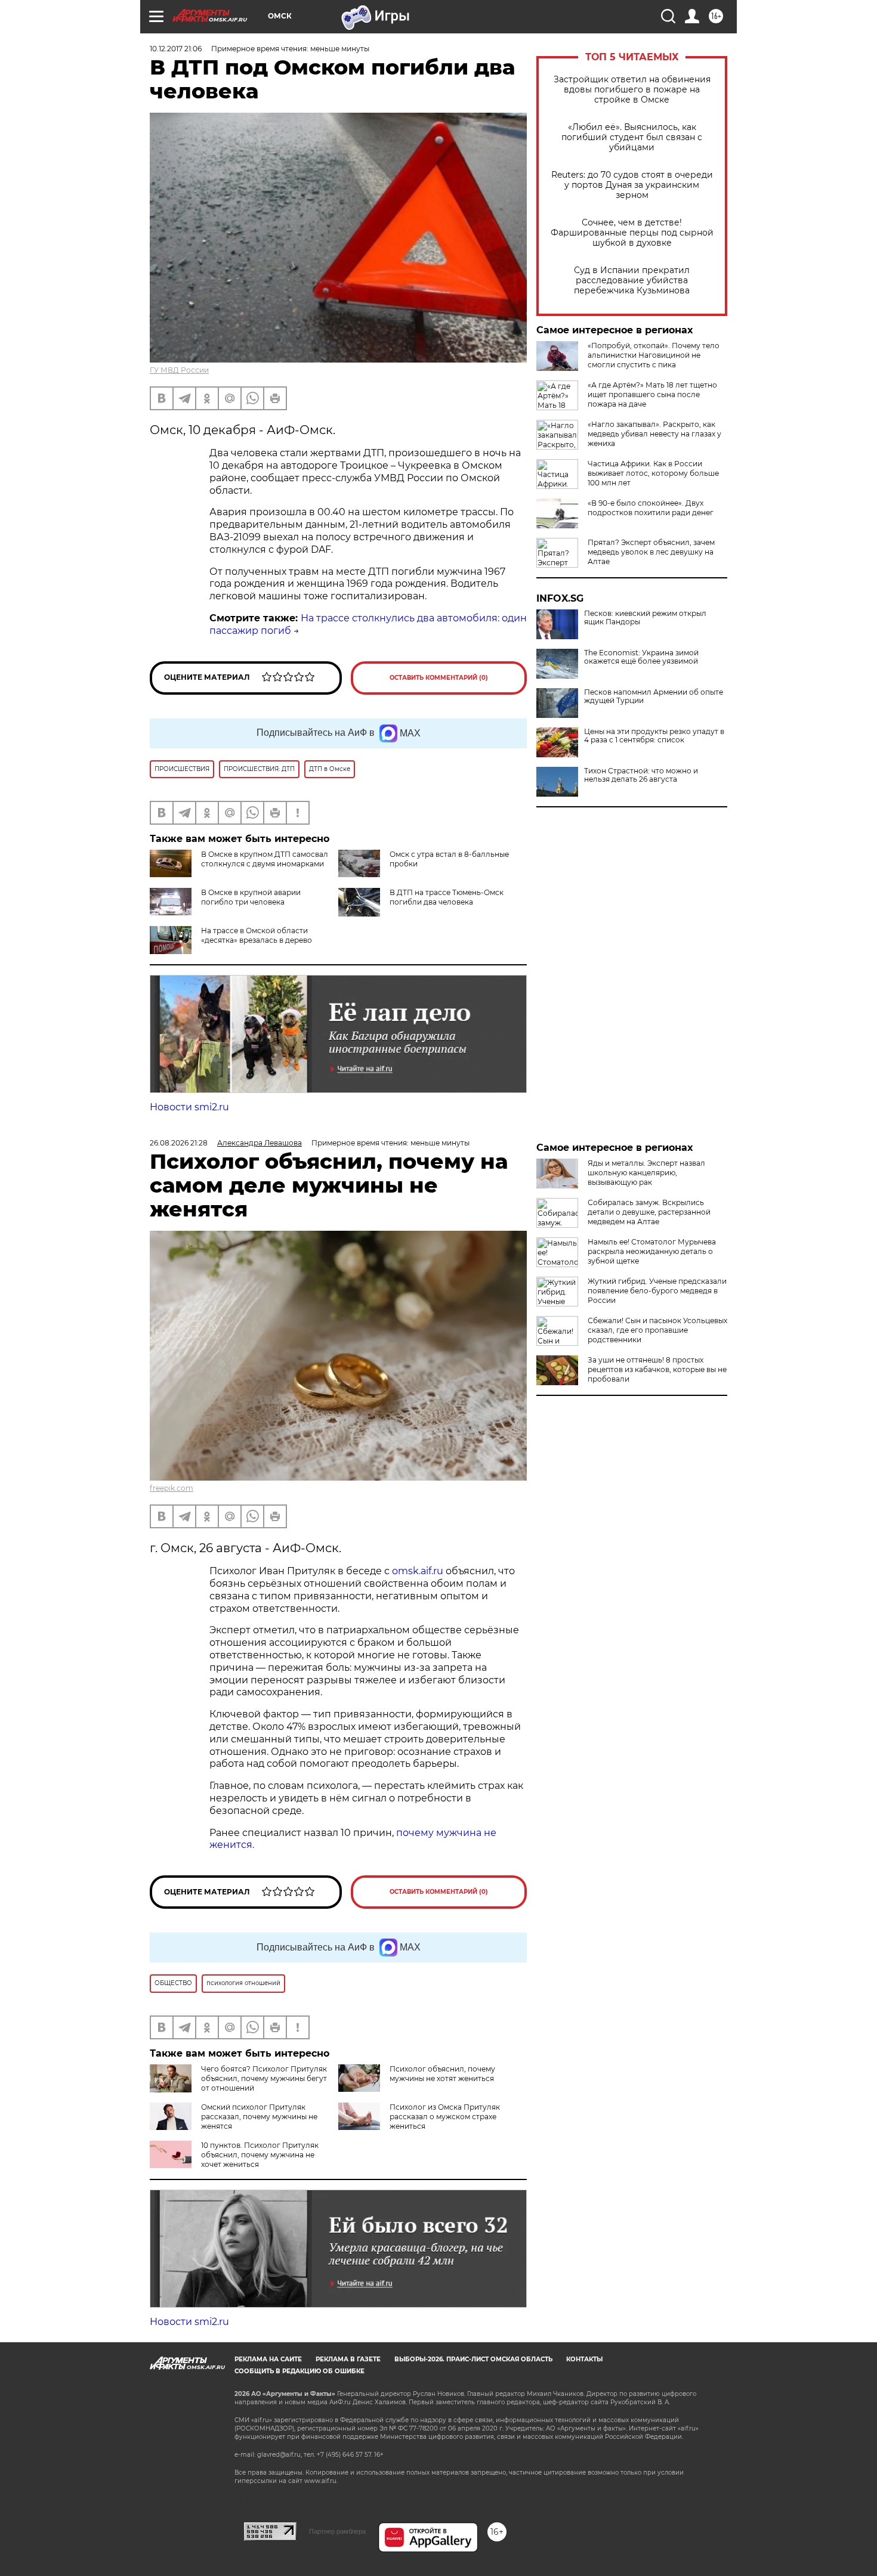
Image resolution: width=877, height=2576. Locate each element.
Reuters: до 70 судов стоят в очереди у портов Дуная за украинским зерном (632, 185)
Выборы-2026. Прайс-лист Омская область (473, 2359)
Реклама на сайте (268, 2359)
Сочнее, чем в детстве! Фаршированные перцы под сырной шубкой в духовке (632, 233)
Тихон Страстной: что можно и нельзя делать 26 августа (641, 775)
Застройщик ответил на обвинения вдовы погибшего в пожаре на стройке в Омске (632, 90)
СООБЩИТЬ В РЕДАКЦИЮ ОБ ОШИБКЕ (299, 2371)
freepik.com (172, 1488)
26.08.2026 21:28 (179, 1143)
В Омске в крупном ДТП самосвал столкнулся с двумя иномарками (265, 859)
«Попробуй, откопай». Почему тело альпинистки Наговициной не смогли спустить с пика (654, 355)
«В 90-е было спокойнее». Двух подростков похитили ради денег (651, 508)
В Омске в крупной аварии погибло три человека (251, 897)
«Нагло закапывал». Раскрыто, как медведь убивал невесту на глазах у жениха (654, 434)
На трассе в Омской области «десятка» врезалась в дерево (257, 935)
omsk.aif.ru (418, 1571)
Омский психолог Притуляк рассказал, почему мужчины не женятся (259, 2117)
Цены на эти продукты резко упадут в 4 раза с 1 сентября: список (654, 736)
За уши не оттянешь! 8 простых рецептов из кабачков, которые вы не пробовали (657, 1369)
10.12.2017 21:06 (176, 49)
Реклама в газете (348, 2359)
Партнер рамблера (337, 2531)
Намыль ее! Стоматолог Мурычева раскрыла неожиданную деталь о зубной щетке (652, 1251)
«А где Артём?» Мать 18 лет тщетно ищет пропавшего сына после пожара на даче (652, 394)
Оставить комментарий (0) (439, 678)
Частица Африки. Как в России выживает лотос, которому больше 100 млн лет (653, 473)
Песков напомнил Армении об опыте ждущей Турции (654, 696)
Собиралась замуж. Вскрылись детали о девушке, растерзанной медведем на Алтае (649, 1212)
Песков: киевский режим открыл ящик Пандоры (645, 618)
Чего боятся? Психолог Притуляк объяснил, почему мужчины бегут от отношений (264, 2078)
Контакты (584, 2359)
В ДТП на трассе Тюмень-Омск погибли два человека (447, 897)
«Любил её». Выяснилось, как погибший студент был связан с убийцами (632, 137)
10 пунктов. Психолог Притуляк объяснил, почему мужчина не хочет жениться (260, 2155)
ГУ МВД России (179, 370)
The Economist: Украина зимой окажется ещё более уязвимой (641, 657)
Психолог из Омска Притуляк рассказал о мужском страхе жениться (445, 2117)
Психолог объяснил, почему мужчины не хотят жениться (442, 2074)
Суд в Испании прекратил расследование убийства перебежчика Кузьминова (632, 281)
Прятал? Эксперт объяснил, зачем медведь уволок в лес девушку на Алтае (651, 552)
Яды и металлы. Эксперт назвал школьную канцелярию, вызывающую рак (646, 1173)
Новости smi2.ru (189, 1107)
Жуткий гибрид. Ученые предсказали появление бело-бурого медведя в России (657, 1291)
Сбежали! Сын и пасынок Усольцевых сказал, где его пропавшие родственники (657, 1330)
